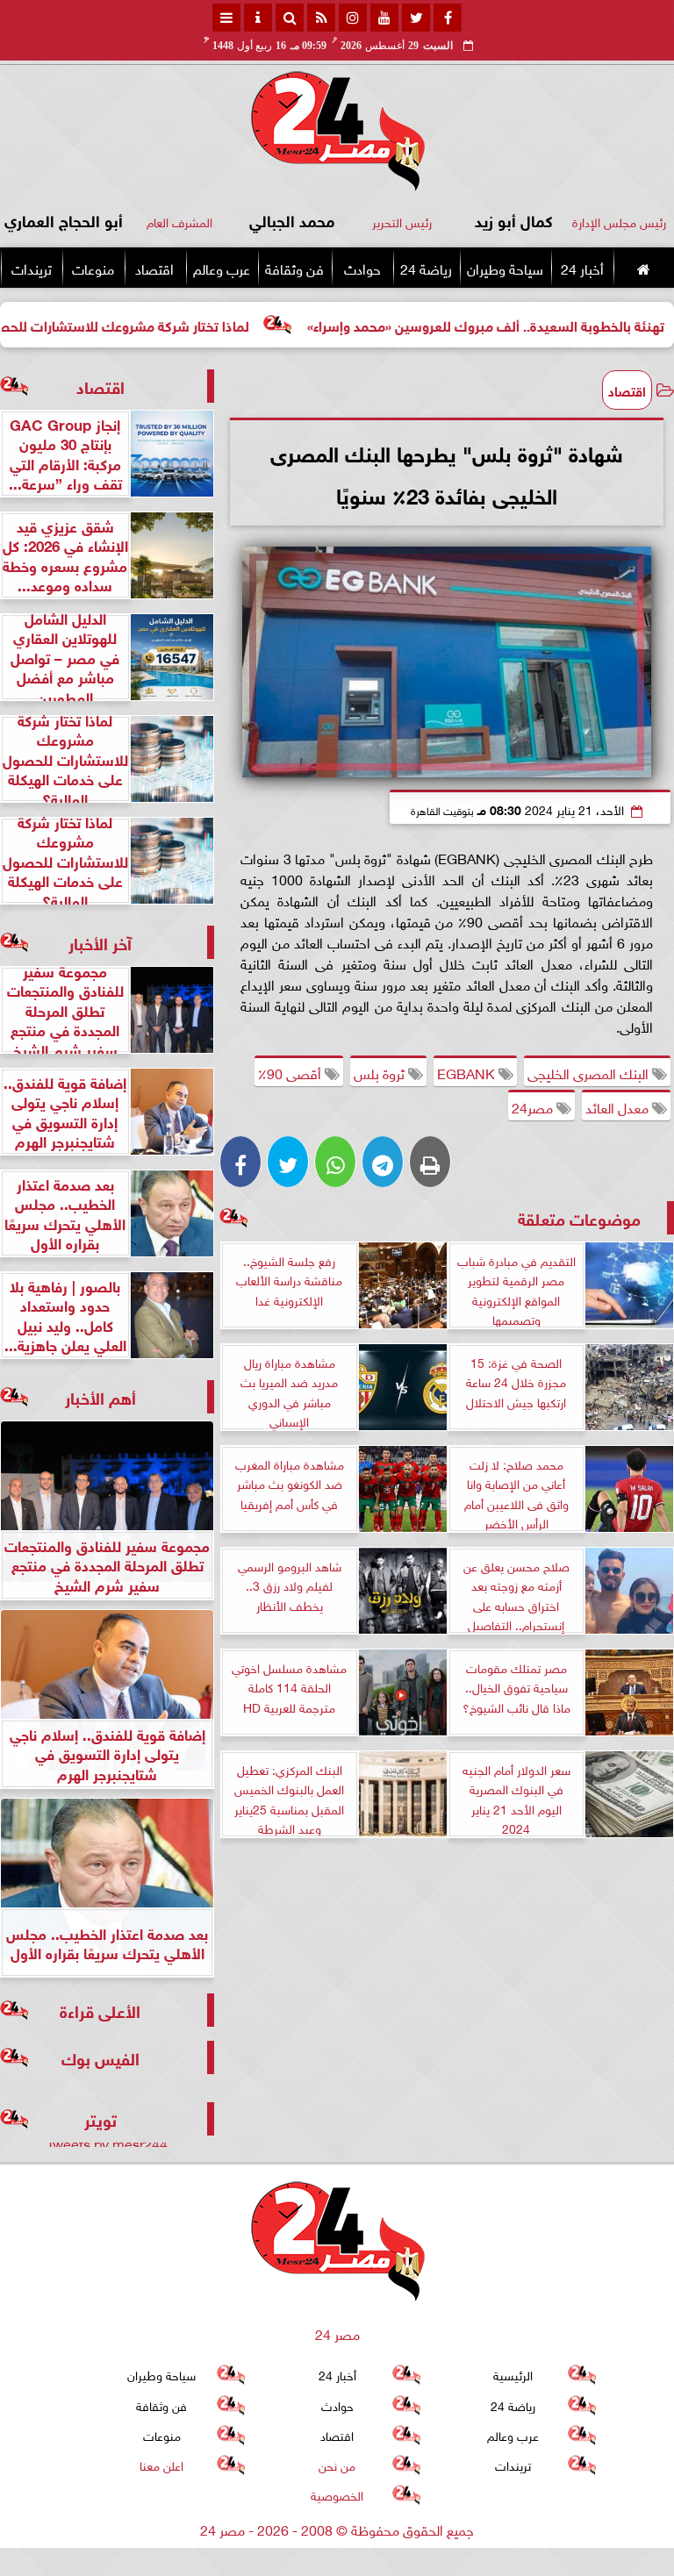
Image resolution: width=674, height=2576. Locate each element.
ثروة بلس (381, 1072)
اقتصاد (154, 268)
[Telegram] (383, 1162)
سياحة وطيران (505, 268)
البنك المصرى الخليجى (590, 1072)
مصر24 (534, 1106)
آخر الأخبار (100, 942)
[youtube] (384, 18)
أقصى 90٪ (291, 1072)
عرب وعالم (222, 268)
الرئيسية (513, 2374)
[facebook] (448, 18)
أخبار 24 (582, 268)
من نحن (337, 2464)
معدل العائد (619, 1106)
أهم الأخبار (100, 1396)
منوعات (93, 268)
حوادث (362, 268)
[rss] (321, 18)
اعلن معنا (161, 2464)
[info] (258, 18)
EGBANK (468, 1072)
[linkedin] (353, 18)
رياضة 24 (426, 268)
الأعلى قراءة (100, 2010)
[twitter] (416, 18)
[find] (290, 18)
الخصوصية (337, 2494)
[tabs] (226, 18)
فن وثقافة (294, 268)
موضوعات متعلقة (579, 1217)
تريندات (32, 268)
